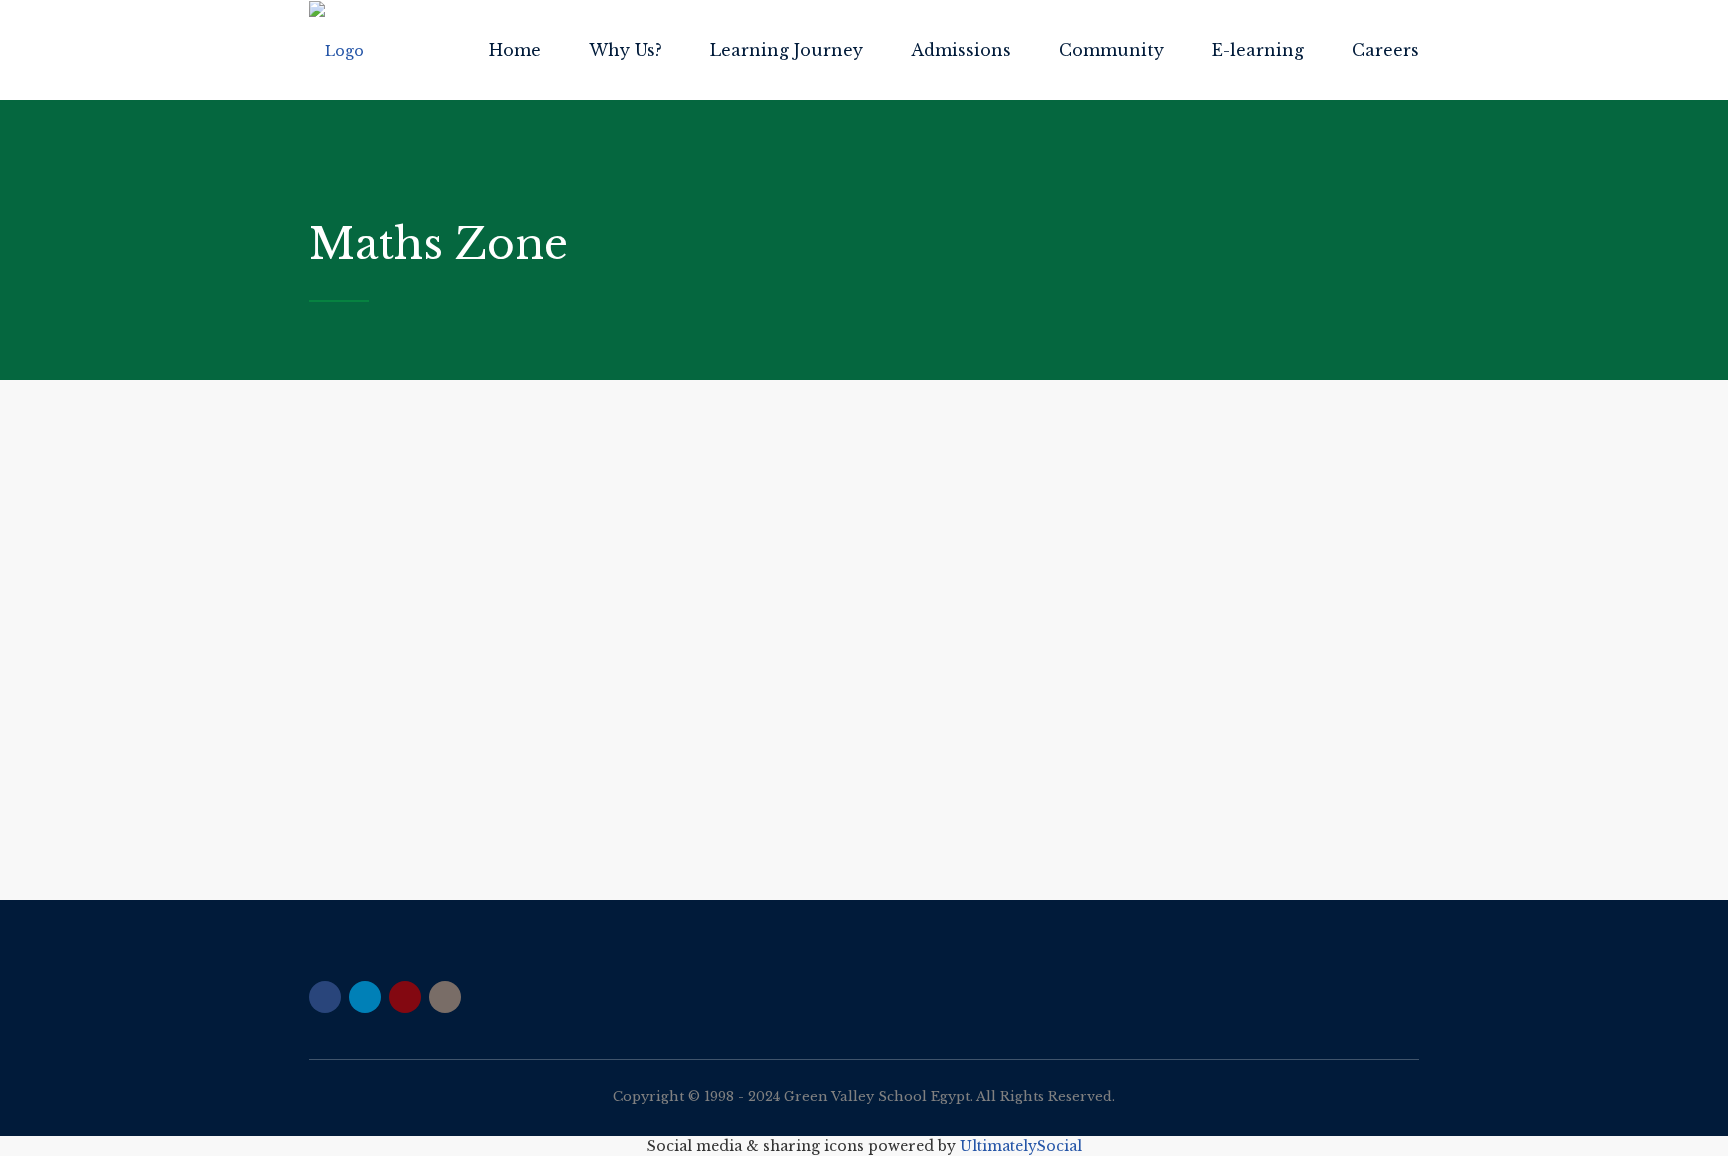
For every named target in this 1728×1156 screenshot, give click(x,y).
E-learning (1258, 50)
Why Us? (625, 50)
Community (1111, 50)
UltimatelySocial (1021, 1146)
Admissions (961, 50)
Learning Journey (786, 50)
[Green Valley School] (336, 50)
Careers (1385, 50)
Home (515, 50)
